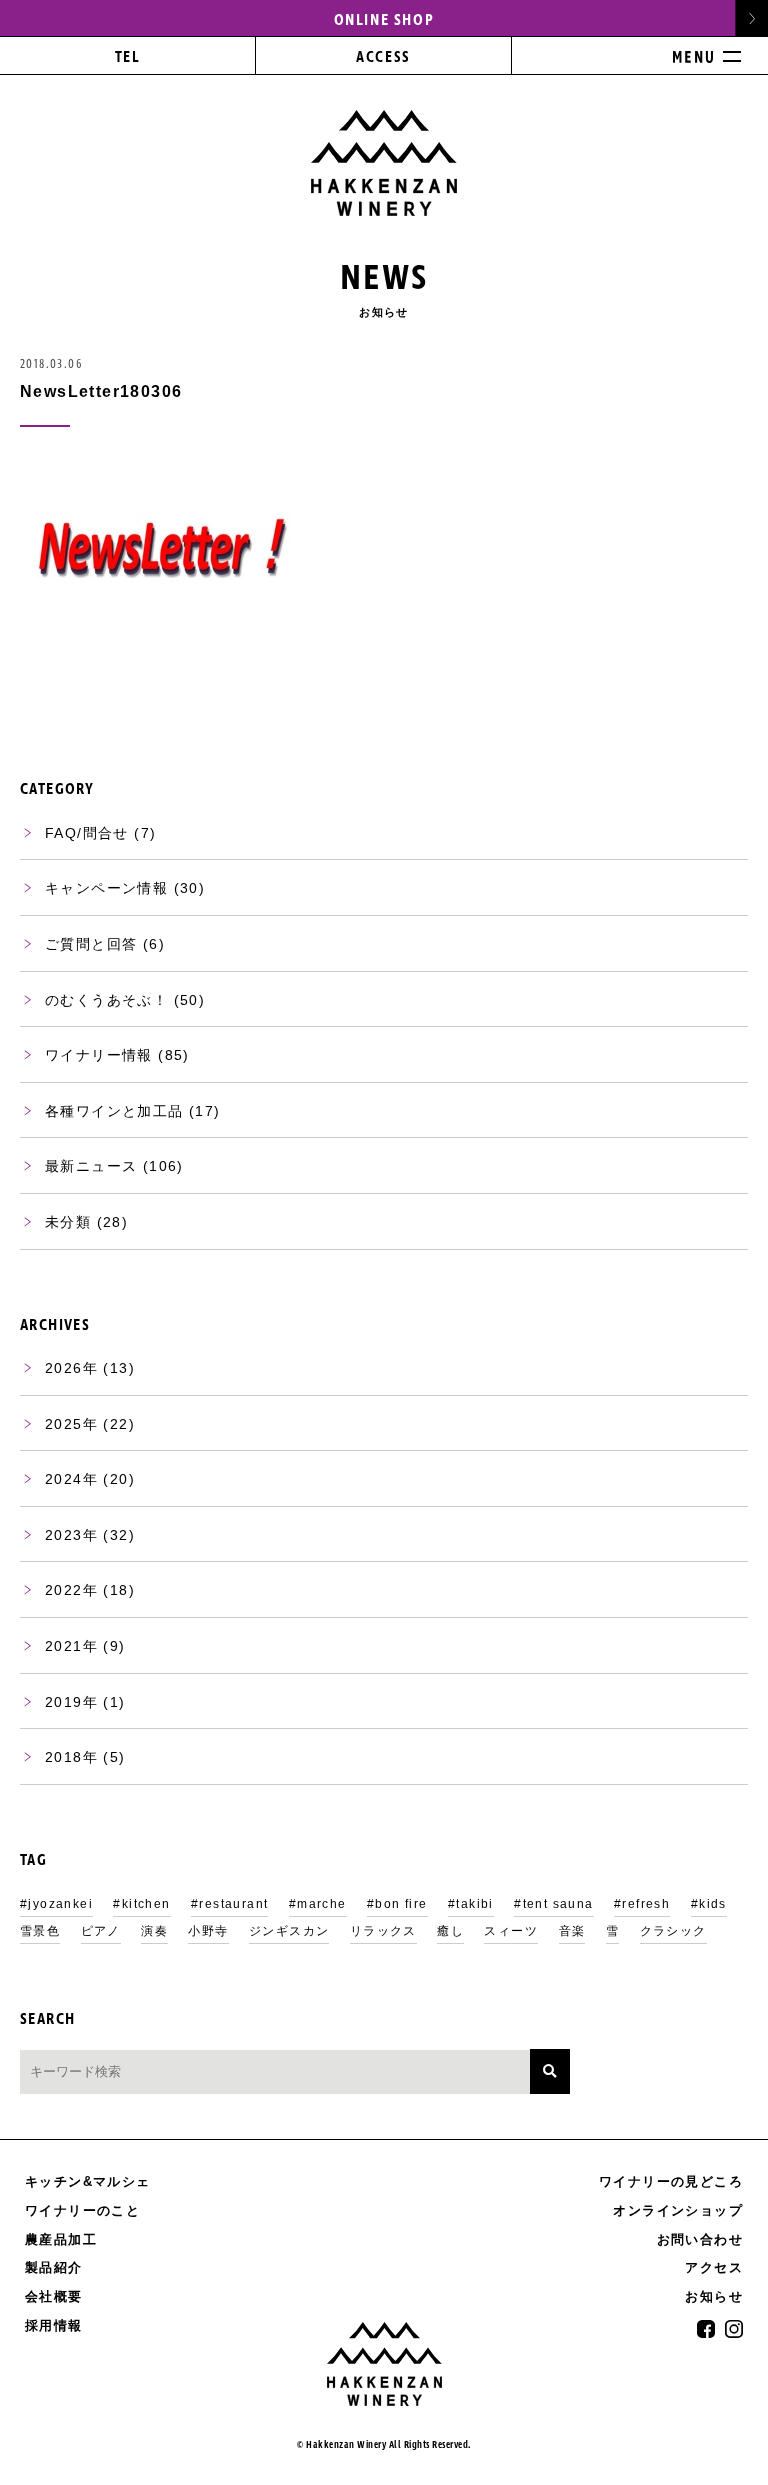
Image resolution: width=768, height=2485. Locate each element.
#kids (709, 1904)
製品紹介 (54, 2267)
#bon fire (397, 1904)
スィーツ (511, 1931)
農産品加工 (61, 2239)
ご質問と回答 (91, 944)
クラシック (673, 1931)
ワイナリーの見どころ (671, 2181)
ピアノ (101, 1931)
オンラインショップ (678, 2211)
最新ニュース (91, 1166)
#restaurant (229, 1904)
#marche (318, 1904)
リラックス (383, 1931)
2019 (64, 1702)
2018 (64, 1757)
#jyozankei (56, 1904)
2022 (64, 1590)
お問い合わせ (700, 2239)
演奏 (154, 1931)
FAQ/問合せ (87, 833)
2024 (64, 1479)
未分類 (68, 1222)
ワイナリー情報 (99, 1055)
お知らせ (714, 2297)
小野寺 (208, 1931)
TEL (128, 57)
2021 (64, 1646)
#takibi (471, 1904)
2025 (64, 1424)
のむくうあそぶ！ (106, 1000)
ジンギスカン (289, 1931)
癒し (450, 1931)
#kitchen (141, 1904)
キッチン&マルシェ (88, 2181)
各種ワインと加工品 (114, 1111)
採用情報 (54, 2325)
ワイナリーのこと (82, 2210)
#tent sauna (553, 1904)
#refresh (642, 1904)
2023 (64, 1535)
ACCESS (383, 57)
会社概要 (54, 2296)
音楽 (572, 1931)
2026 (64, 1368)
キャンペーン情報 (106, 888)
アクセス (714, 2267)
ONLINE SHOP (384, 20)
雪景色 (40, 1931)
